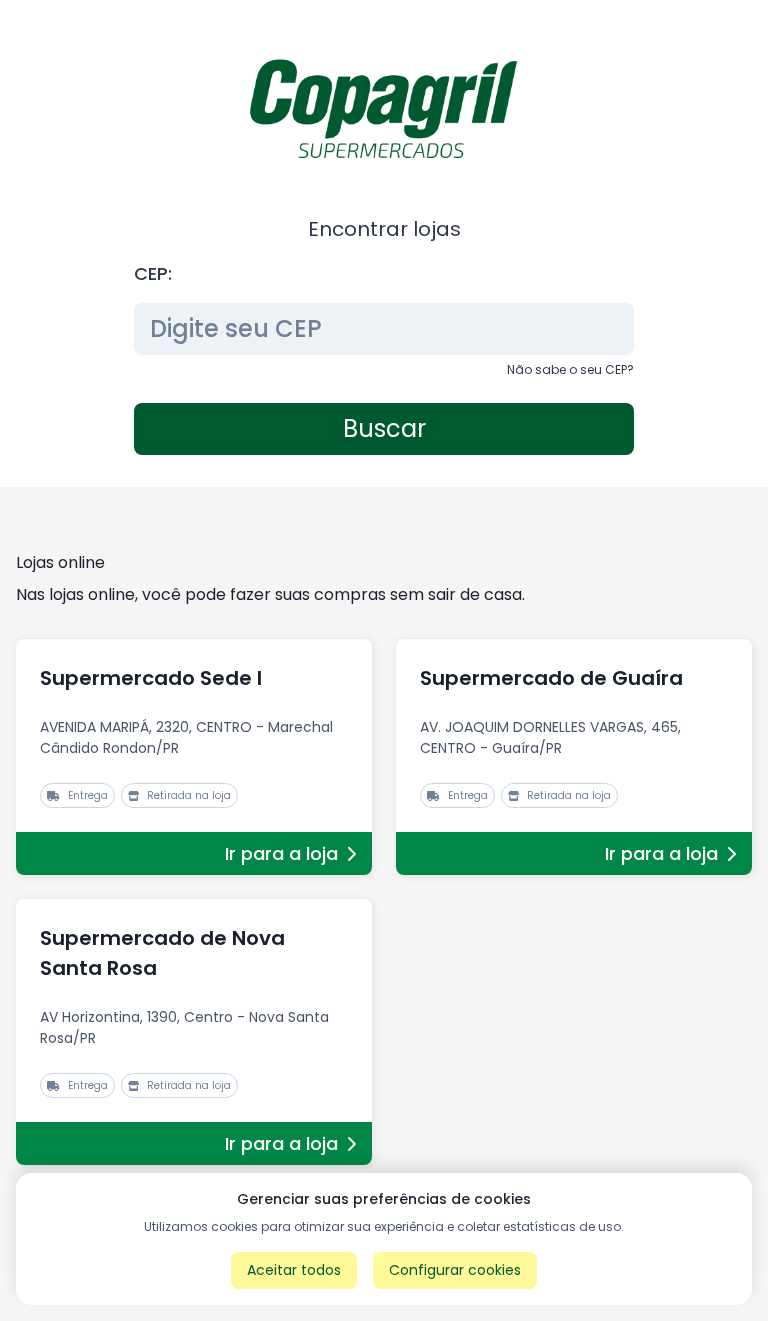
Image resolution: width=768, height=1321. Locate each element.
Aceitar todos (294, 1270)
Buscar (384, 428)
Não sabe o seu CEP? (570, 369)
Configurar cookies (455, 1270)
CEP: (153, 273)
